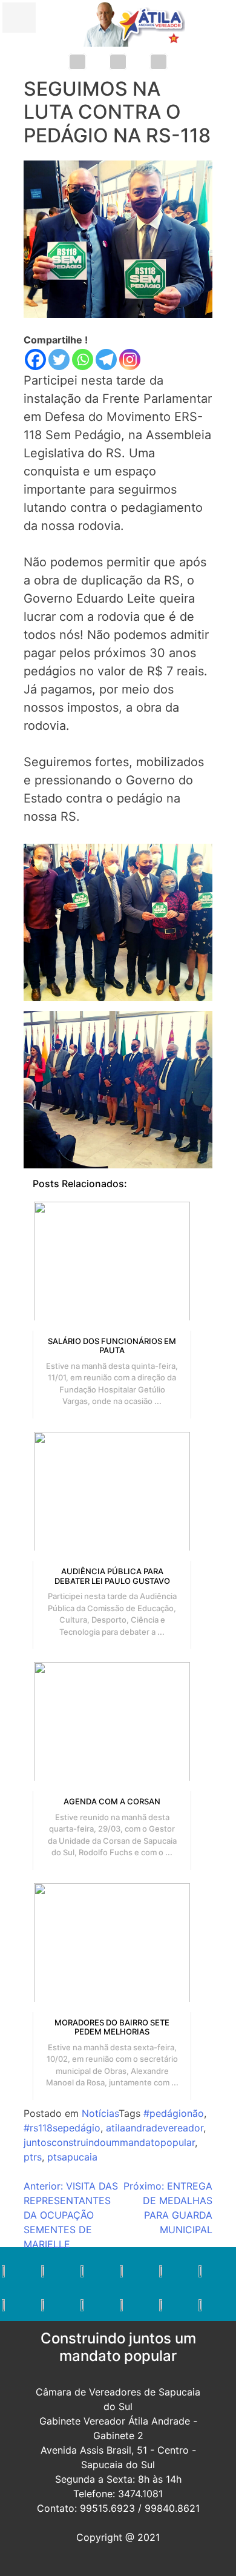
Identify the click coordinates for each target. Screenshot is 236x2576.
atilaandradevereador (155, 2128)
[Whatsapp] (83, 359)
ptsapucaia (72, 2157)
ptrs (33, 2157)
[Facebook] (35, 359)
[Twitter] (59, 359)
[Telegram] (106, 359)
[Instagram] (130, 359)
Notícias (100, 2113)
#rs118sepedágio (62, 2128)
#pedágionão (174, 2113)
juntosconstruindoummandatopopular (109, 2142)
